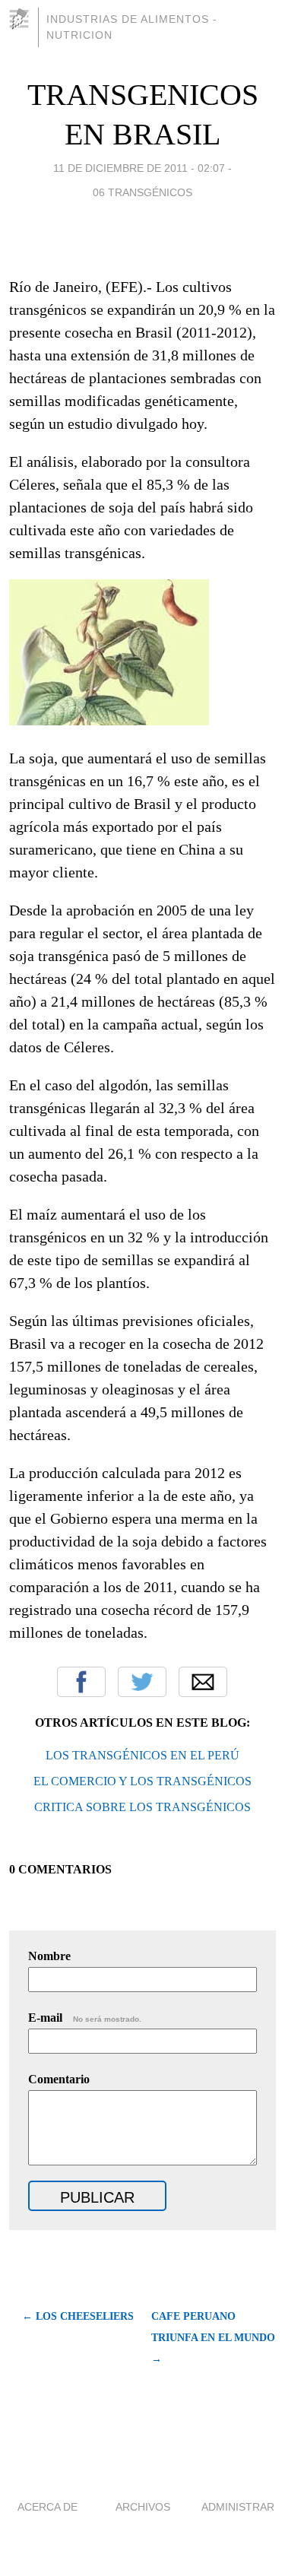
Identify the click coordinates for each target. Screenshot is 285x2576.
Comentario (59, 2079)
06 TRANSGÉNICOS (142, 192)
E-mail (85, 2018)
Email (203, 1682)
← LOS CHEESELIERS (78, 2316)
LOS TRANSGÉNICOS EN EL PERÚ (142, 1755)
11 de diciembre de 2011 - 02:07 (139, 168)
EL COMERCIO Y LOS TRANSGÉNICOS (142, 1781)
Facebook (81, 1682)
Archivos (143, 2507)
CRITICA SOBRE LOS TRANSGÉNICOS (142, 1807)
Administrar (238, 2507)
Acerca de (47, 2507)
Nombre (49, 1956)
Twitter (142, 1682)
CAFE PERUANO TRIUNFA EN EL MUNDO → (213, 2338)
